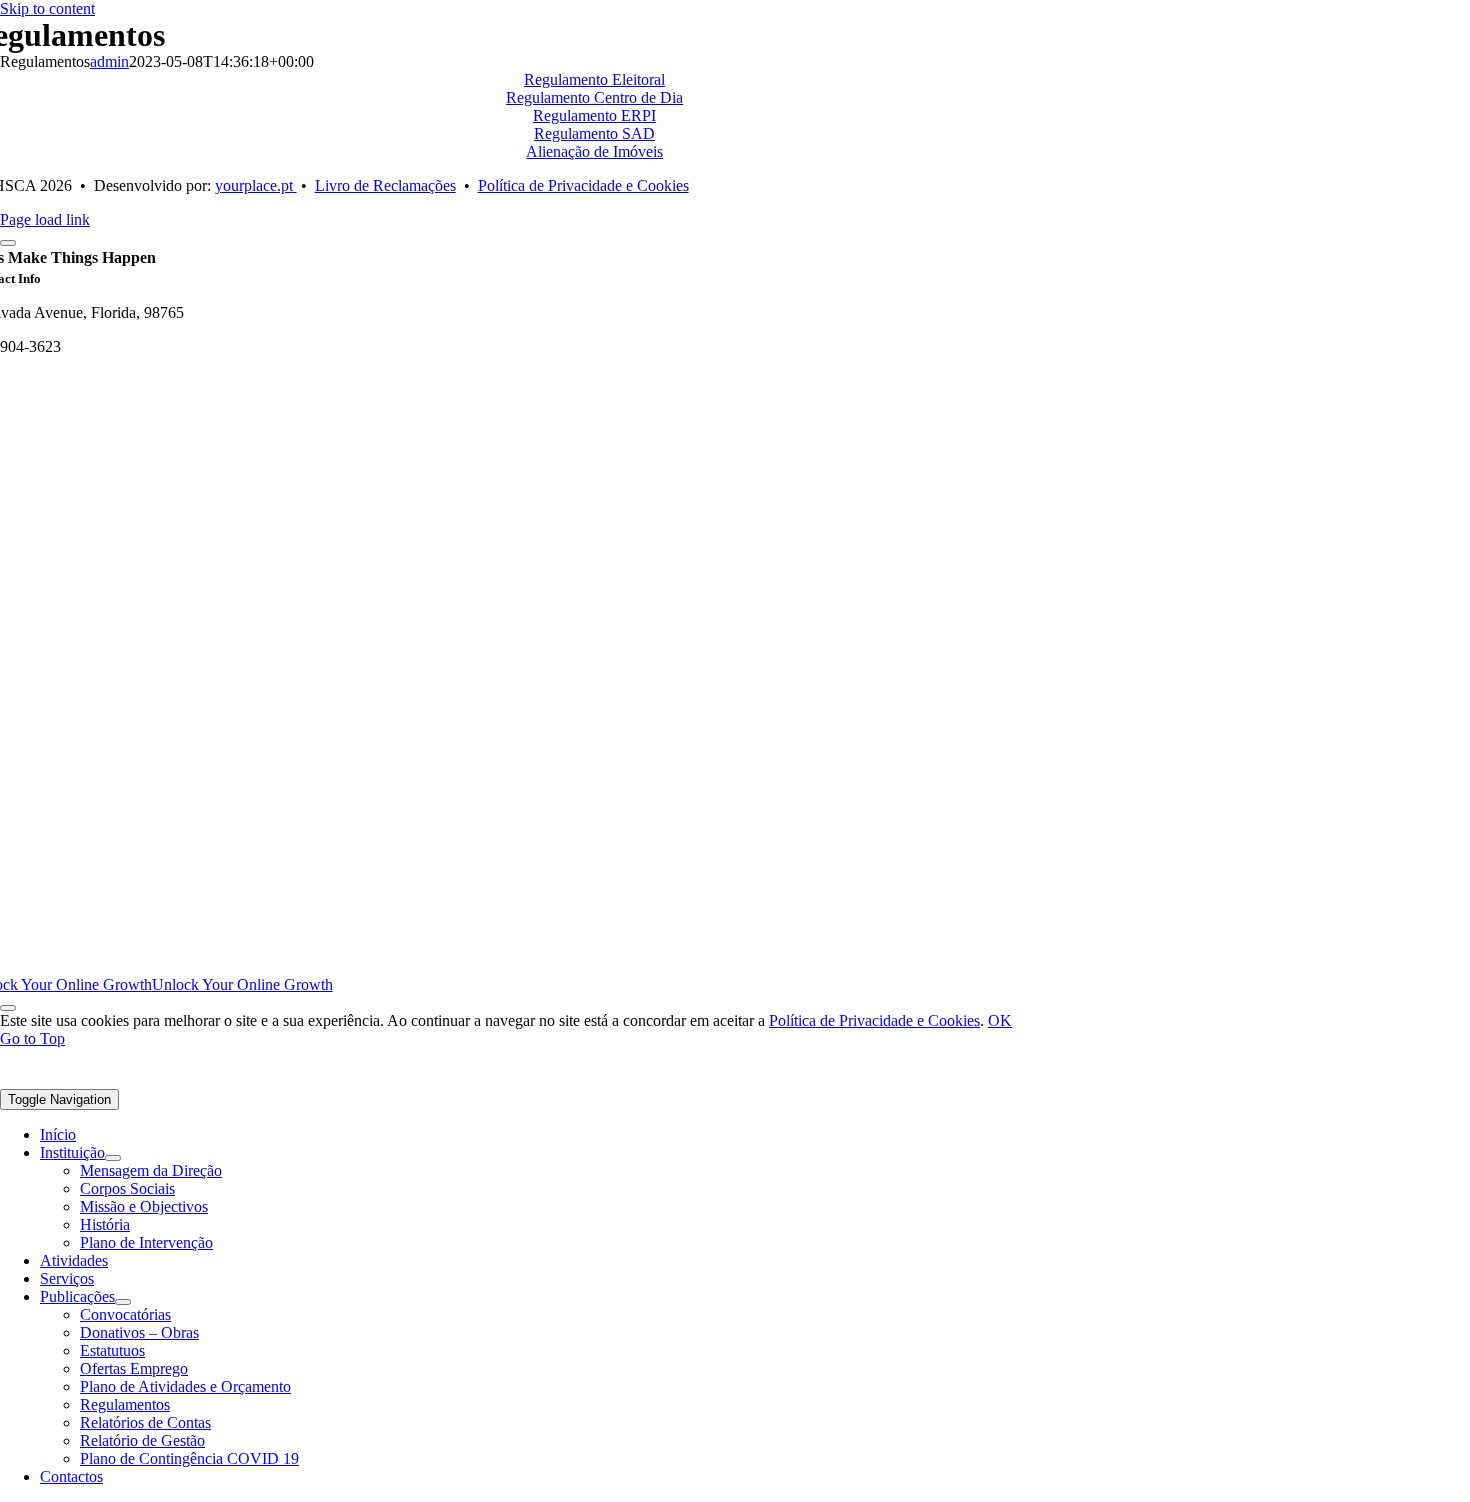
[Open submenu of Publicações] (123, 1302)
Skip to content (47, 8)
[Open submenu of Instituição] (113, 1158)
